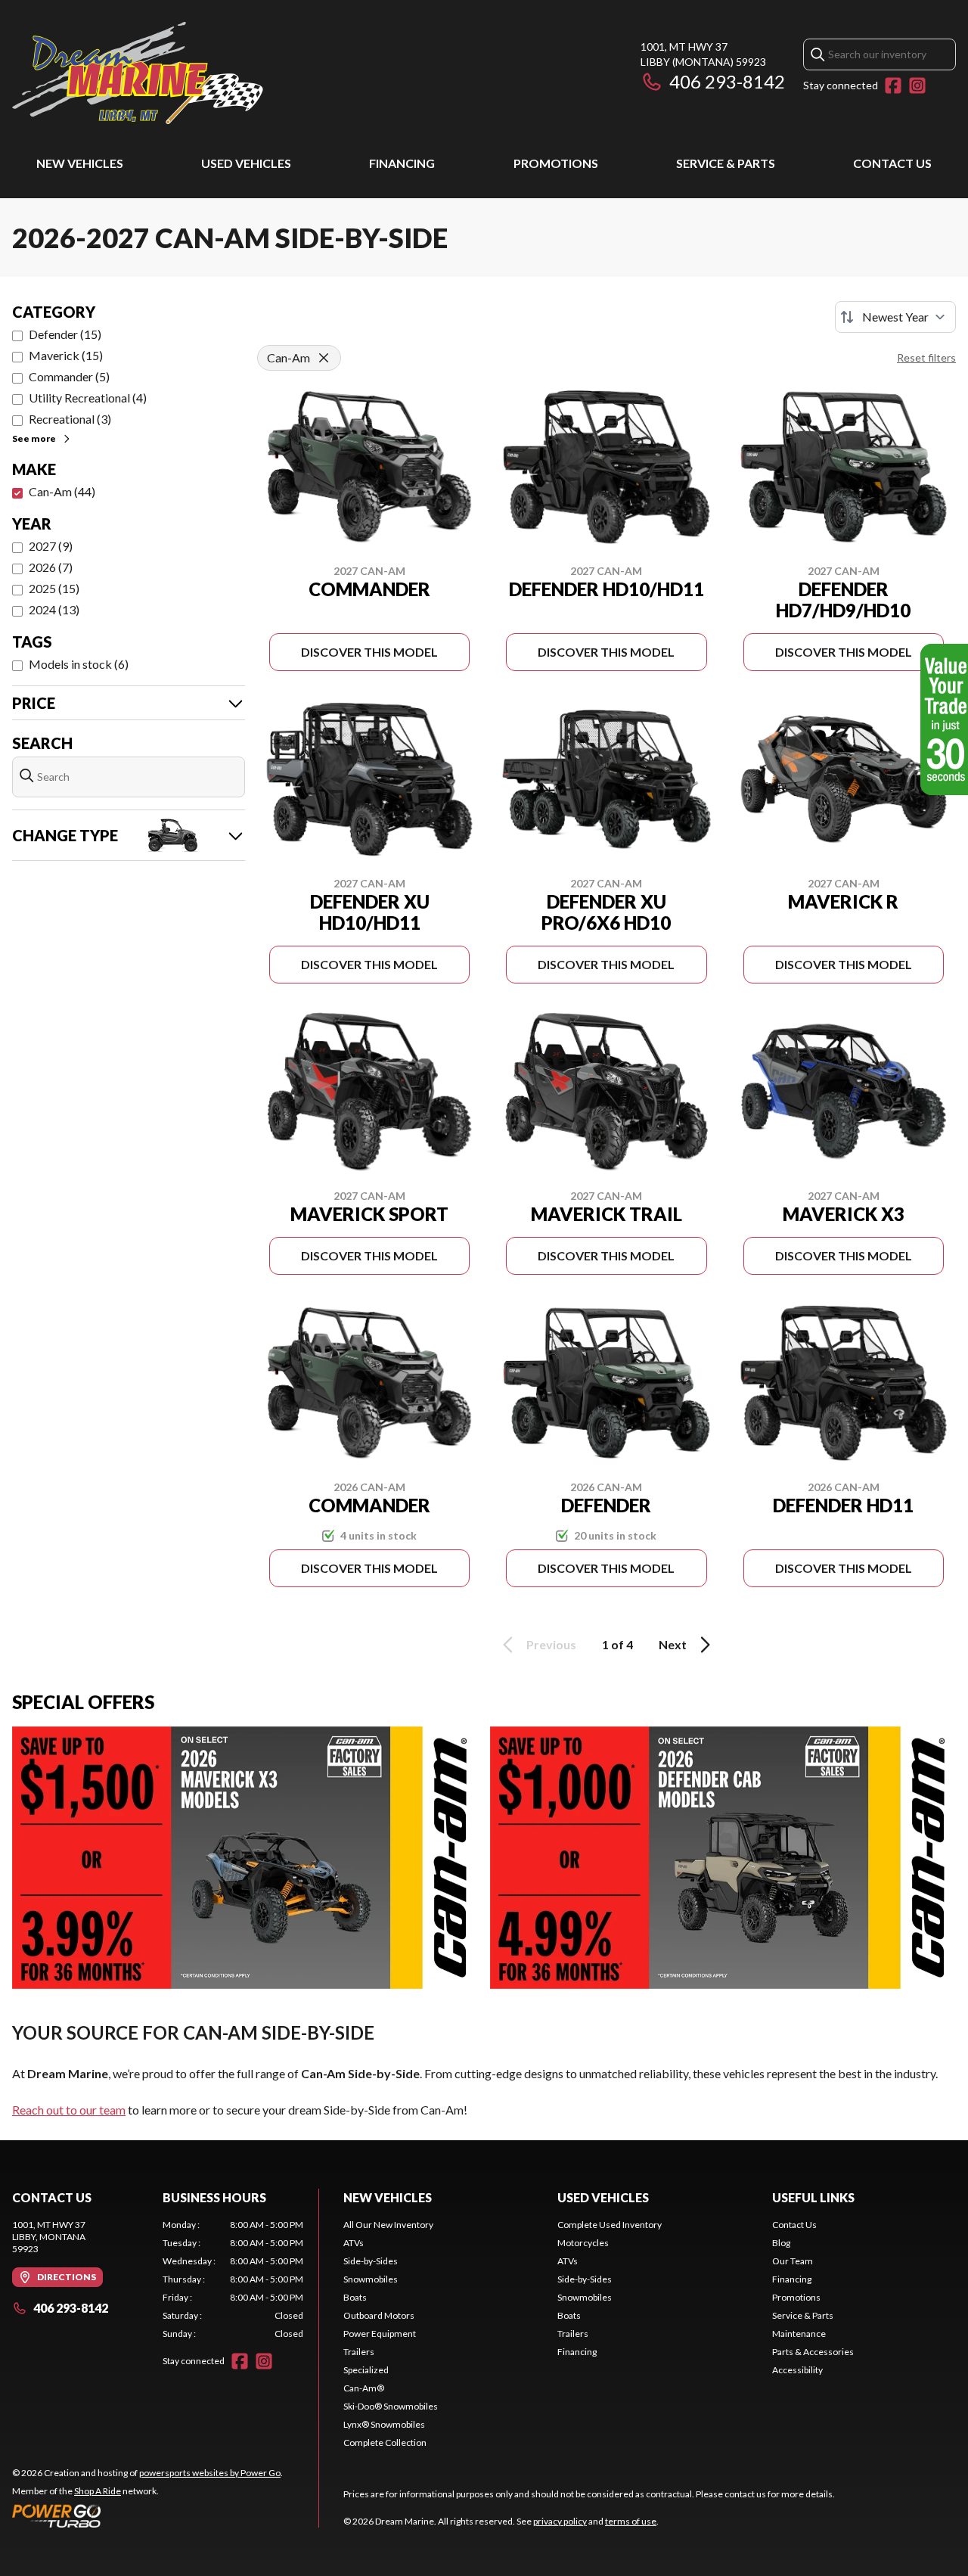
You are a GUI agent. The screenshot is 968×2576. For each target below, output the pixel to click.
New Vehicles (80, 163)
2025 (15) (54, 588)
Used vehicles (246, 163)
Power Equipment (380, 2334)
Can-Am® (364, 2388)
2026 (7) (51, 567)
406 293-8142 (727, 81)
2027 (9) (51, 546)
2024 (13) (54, 609)
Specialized (366, 2370)
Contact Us (892, 163)
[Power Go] (147, 2515)
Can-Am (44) (62, 491)
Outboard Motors (379, 2315)
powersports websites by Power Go (210, 2473)
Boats (355, 2297)
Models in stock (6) (79, 664)
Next (673, 1644)
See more (34, 438)
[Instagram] (917, 85)
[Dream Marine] (138, 73)
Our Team (793, 2261)
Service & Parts (726, 163)
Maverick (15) (66, 355)
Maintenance (799, 2334)
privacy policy (560, 2521)
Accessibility (797, 2370)
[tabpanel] (233, 2279)
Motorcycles (583, 2243)
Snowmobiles (371, 2279)
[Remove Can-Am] (324, 358)
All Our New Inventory (388, 2225)
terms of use (631, 2521)
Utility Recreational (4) (88, 398)
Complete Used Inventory (610, 2225)
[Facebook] (893, 85)
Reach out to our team (69, 2110)
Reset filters (926, 357)
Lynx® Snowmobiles (384, 2424)
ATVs (354, 2243)
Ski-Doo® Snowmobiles (391, 2406)
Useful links (813, 2197)
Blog (781, 2243)
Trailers (359, 2352)
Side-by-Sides (371, 2261)
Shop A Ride (98, 2491)
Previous (551, 1644)
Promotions (556, 163)
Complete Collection (385, 2442)
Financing (402, 163)
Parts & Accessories (813, 2352)
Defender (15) (65, 334)
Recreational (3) (70, 419)
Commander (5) (69, 376)
